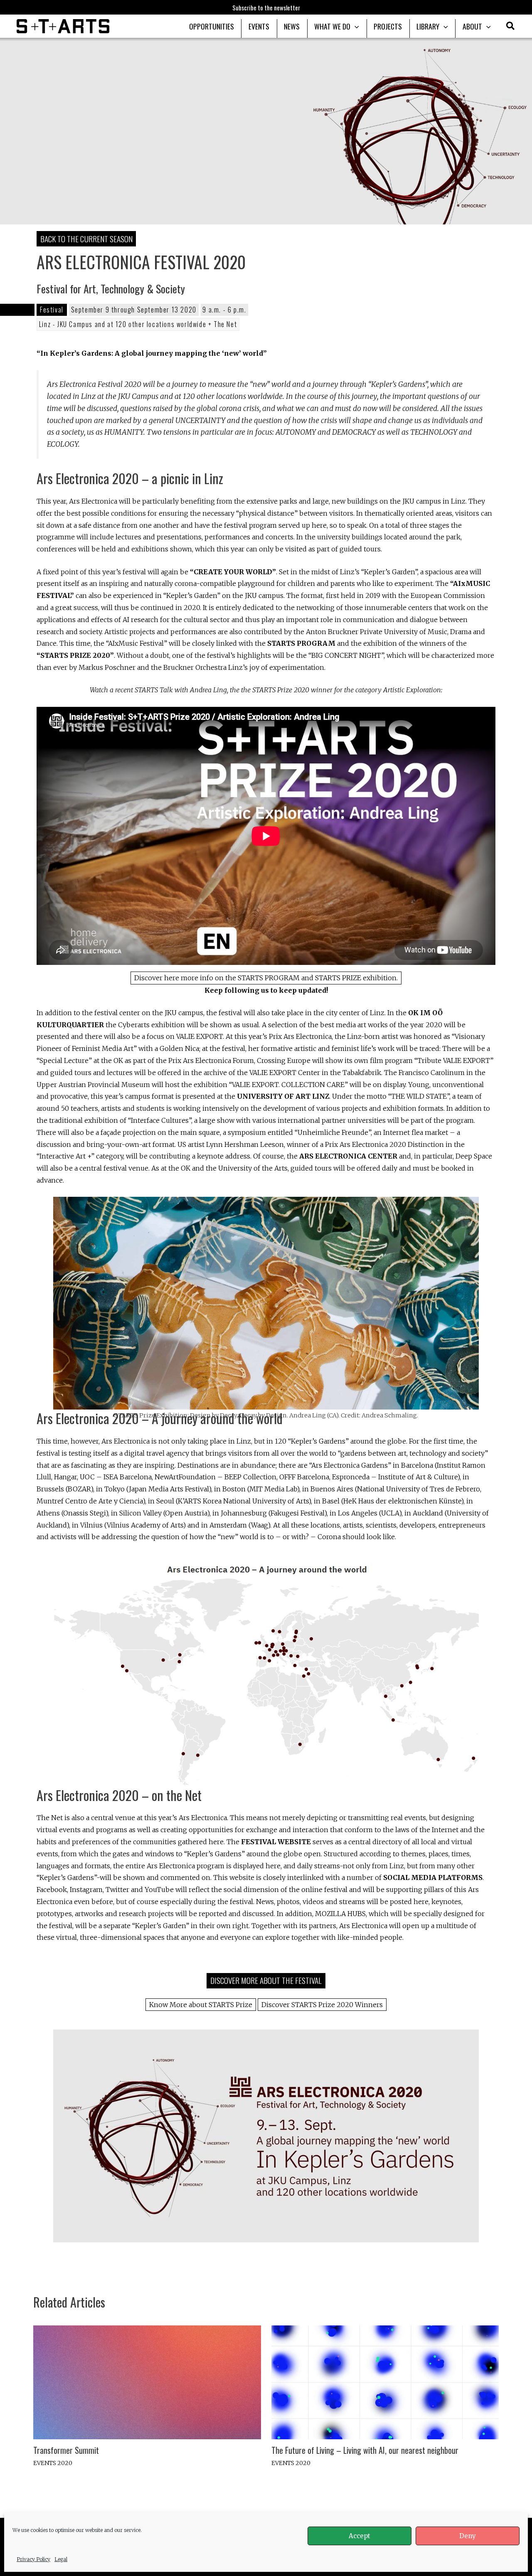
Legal (61, 2559)
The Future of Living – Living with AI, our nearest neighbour (365, 2450)
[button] (511, 27)
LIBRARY (428, 26)
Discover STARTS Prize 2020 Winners (322, 2005)
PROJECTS (388, 26)
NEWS (292, 26)
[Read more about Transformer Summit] (147, 2382)
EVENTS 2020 (53, 2463)
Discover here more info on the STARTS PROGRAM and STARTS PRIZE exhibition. (266, 978)
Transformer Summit (66, 2450)
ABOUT (472, 26)
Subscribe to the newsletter (266, 7)
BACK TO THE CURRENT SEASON (86, 239)
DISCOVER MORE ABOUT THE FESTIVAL (266, 1980)
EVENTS (259, 26)
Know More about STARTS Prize (201, 2005)
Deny (468, 2536)
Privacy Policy (33, 2559)
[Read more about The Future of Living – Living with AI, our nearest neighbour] (385, 2382)
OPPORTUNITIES (212, 26)
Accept (360, 2536)
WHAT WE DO (332, 26)
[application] (355, 26)
